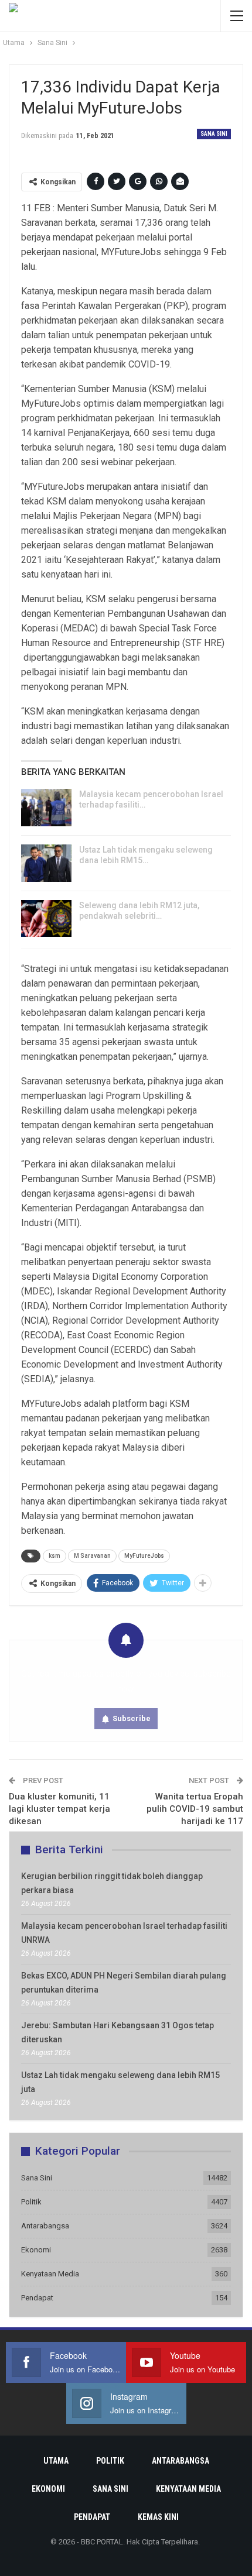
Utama (56, 2461)
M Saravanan (92, 1556)
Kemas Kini (158, 2517)
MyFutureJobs (144, 1556)
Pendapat (37, 2298)
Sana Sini (214, 134)
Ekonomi (36, 2250)
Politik (31, 2202)
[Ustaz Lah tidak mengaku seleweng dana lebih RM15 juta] (46, 863)
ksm (55, 1556)
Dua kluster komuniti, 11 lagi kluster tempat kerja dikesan (59, 1809)
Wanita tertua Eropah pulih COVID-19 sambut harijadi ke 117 (195, 1809)
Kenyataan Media (50, 2274)
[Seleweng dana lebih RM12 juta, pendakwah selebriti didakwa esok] (46, 919)
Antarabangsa (45, 2226)
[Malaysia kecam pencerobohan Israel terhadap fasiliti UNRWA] (46, 808)
